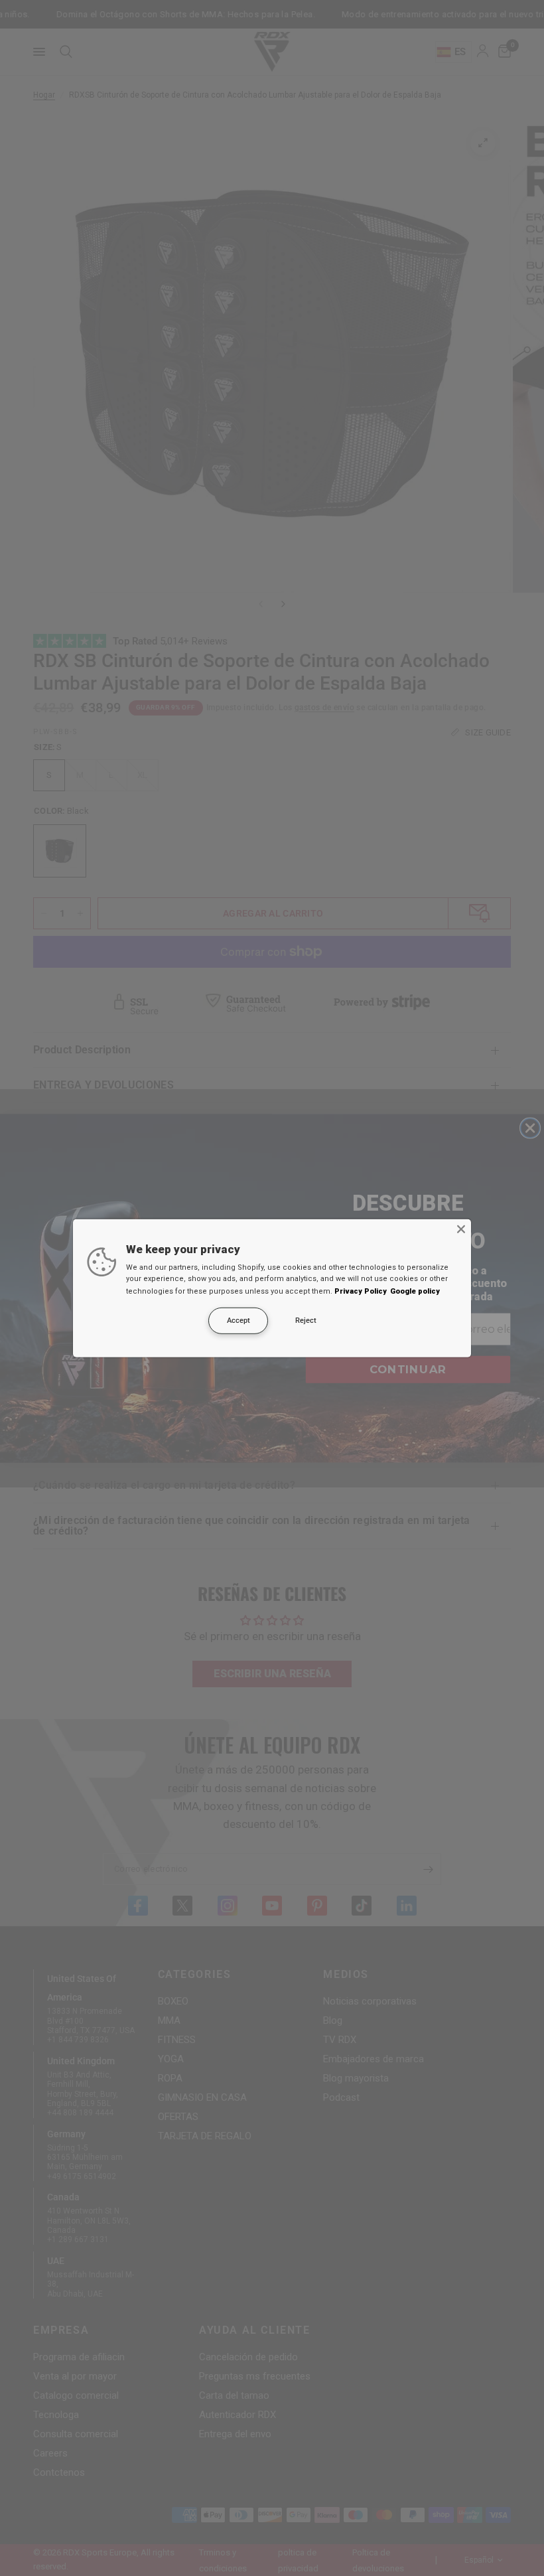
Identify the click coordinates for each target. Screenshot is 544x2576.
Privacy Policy (361, 1291)
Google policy (415, 1291)
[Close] (461, 1229)
